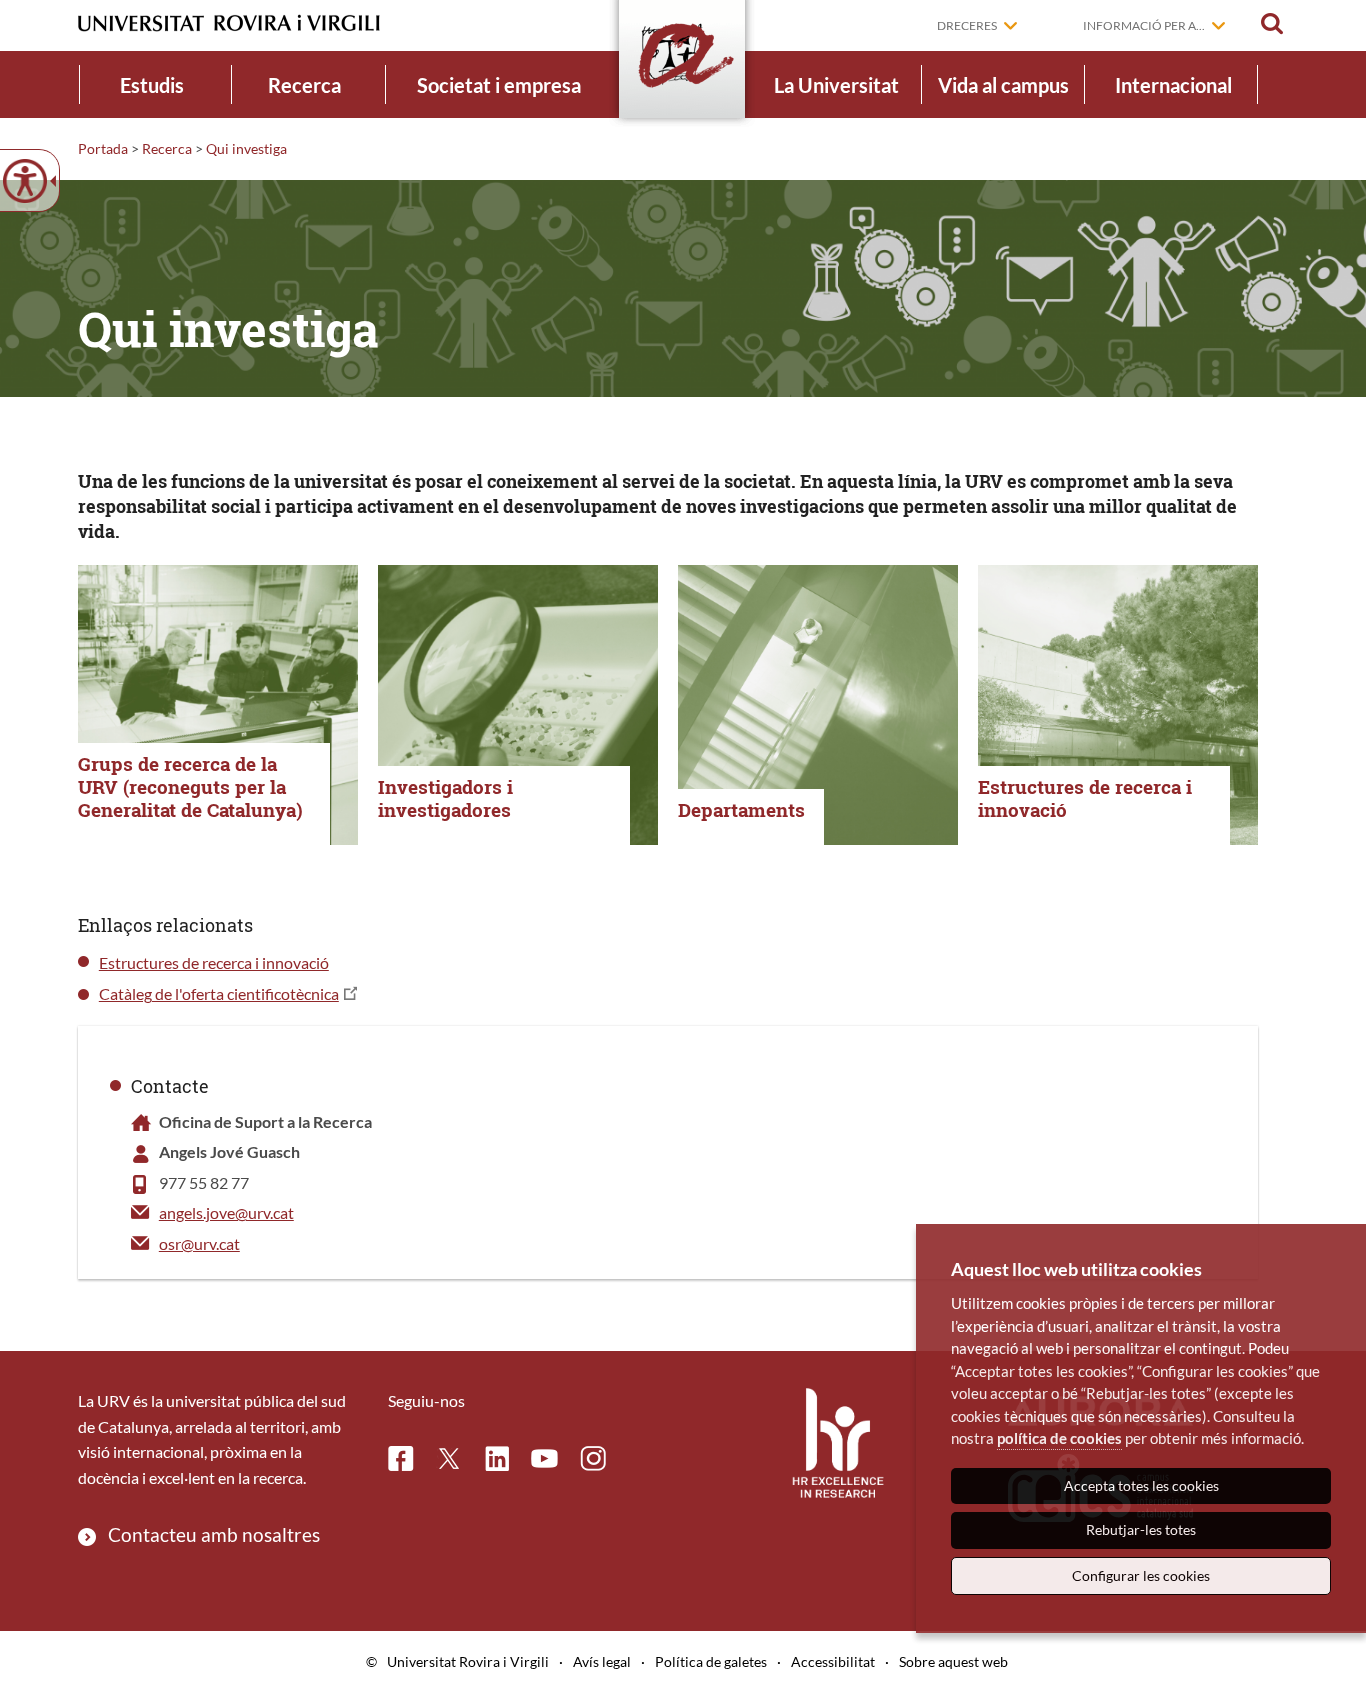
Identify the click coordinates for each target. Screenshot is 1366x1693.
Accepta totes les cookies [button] (1141, 1485)
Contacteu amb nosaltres (214, 1534)
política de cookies (1059, 1438)
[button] (1272, 24)
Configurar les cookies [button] (1141, 1575)
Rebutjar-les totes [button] (1141, 1529)
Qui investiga (246, 148)
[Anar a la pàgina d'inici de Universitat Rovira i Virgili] (229, 23)
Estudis (152, 85)
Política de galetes (711, 1661)
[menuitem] (152, 84)
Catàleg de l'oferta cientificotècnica (219, 993)
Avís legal (602, 1661)
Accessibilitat (833, 1661)
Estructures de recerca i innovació (214, 962)
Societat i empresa (499, 85)
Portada (103, 148)
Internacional (1173, 85)
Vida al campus (1003, 85)
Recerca (304, 85)
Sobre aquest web (953, 1661)
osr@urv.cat (199, 1243)
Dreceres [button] (967, 25)
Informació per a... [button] (1144, 25)
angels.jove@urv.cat (226, 1212)
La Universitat (836, 85)
